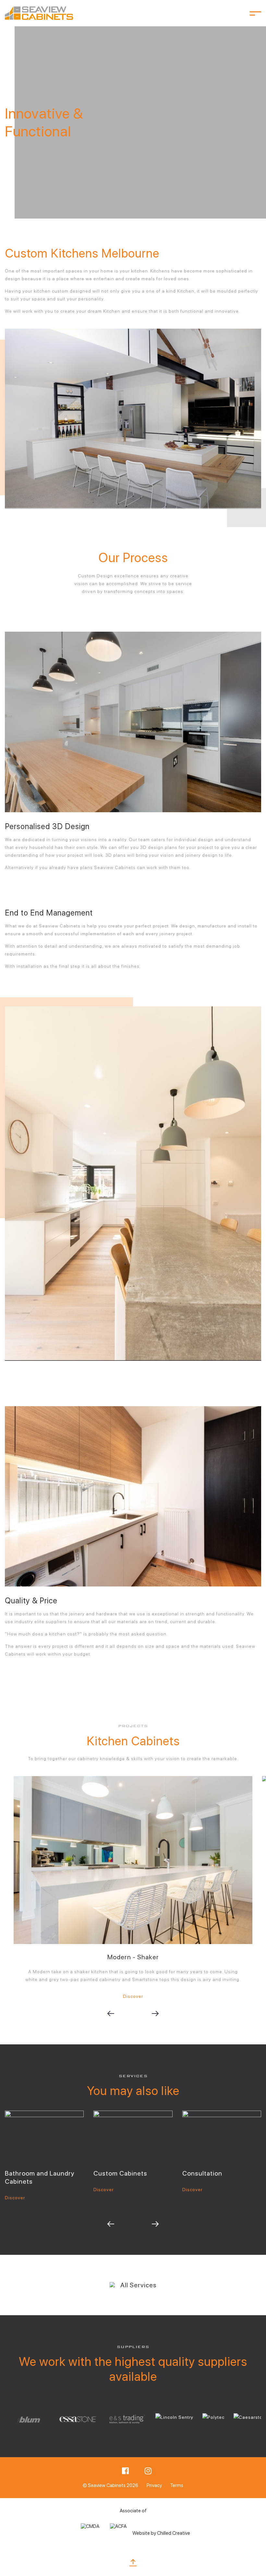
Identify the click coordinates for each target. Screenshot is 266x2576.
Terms (177, 2485)
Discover (133, 1996)
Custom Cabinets (120, 2173)
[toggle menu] (255, 13)
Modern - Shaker (133, 1957)
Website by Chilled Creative (161, 2533)
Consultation (202, 2173)
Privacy (154, 2485)
